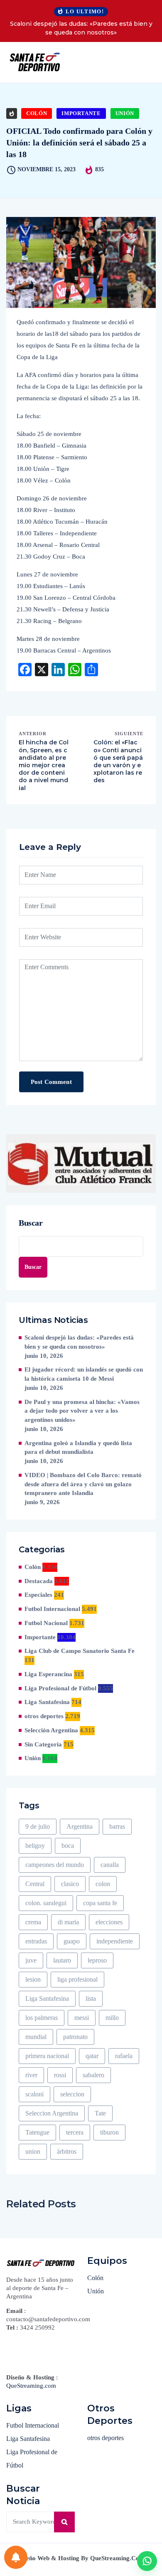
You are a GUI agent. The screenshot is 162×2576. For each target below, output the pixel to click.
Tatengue (37, 2132)
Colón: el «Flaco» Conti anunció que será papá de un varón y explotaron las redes (118, 761)
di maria (68, 1922)
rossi (60, 2075)
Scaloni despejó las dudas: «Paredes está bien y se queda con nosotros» (81, 28)
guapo (72, 1941)
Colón (37, 113)
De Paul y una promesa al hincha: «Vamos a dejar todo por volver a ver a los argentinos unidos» (82, 1411)
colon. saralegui (46, 1903)
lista (91, 1998)
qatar (92, 2056)
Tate (100, 2113)
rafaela (124, 2056)
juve (31, 1960)
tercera (75, 2132)
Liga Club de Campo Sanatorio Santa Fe (80, 1651)
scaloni (34, 2094)
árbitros (67, 2151)
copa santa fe (100, 1903)
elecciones (109, 1922)
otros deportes (44, 1716)
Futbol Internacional (52, 1609)
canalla (110, 1865)
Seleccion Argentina (52, 2113)
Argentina (80, 1826)
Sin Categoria (43, 1744)
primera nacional (47, 2056)
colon (103, 1884)
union (33, 2151)
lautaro (62, 1960)
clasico (70, 1884)
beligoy (35, 1846)
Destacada (39, 1581)
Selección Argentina (51, 1730)
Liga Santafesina (47, 1702)
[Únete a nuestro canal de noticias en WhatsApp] (147, 2561)
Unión (125, 113)
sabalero (93, 2075)
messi (82, 2018)
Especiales (38, 1595)
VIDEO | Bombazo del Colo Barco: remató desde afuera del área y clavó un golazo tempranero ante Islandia (83, 1484)
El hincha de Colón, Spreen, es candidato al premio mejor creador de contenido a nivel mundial (44, 765)
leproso (97, 1960)
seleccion (72, 2094)
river (31, 2075)
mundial (36, 2037)
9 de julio (38, 1826)
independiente (115, 1941)
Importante (81, 113)
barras (117, 1826)
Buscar (31, 1223)
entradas (36, 1941)
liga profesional (77, 1979)
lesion (33, 1979)
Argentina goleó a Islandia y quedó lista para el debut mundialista (78, 1448)
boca (68, 1846)
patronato (75, 2037)
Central (35, 1884)
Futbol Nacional (46, 1623)
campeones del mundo (55, 1865)
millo (112, 2018)
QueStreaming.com (31, 2386)
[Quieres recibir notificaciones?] (16, 2557)
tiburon (109, 2132)
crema (33, 1922)
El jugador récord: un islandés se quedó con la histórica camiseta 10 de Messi (84, 1374)
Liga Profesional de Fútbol (60, 1688)
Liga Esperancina (48, 1674)
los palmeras (42, 2018)
